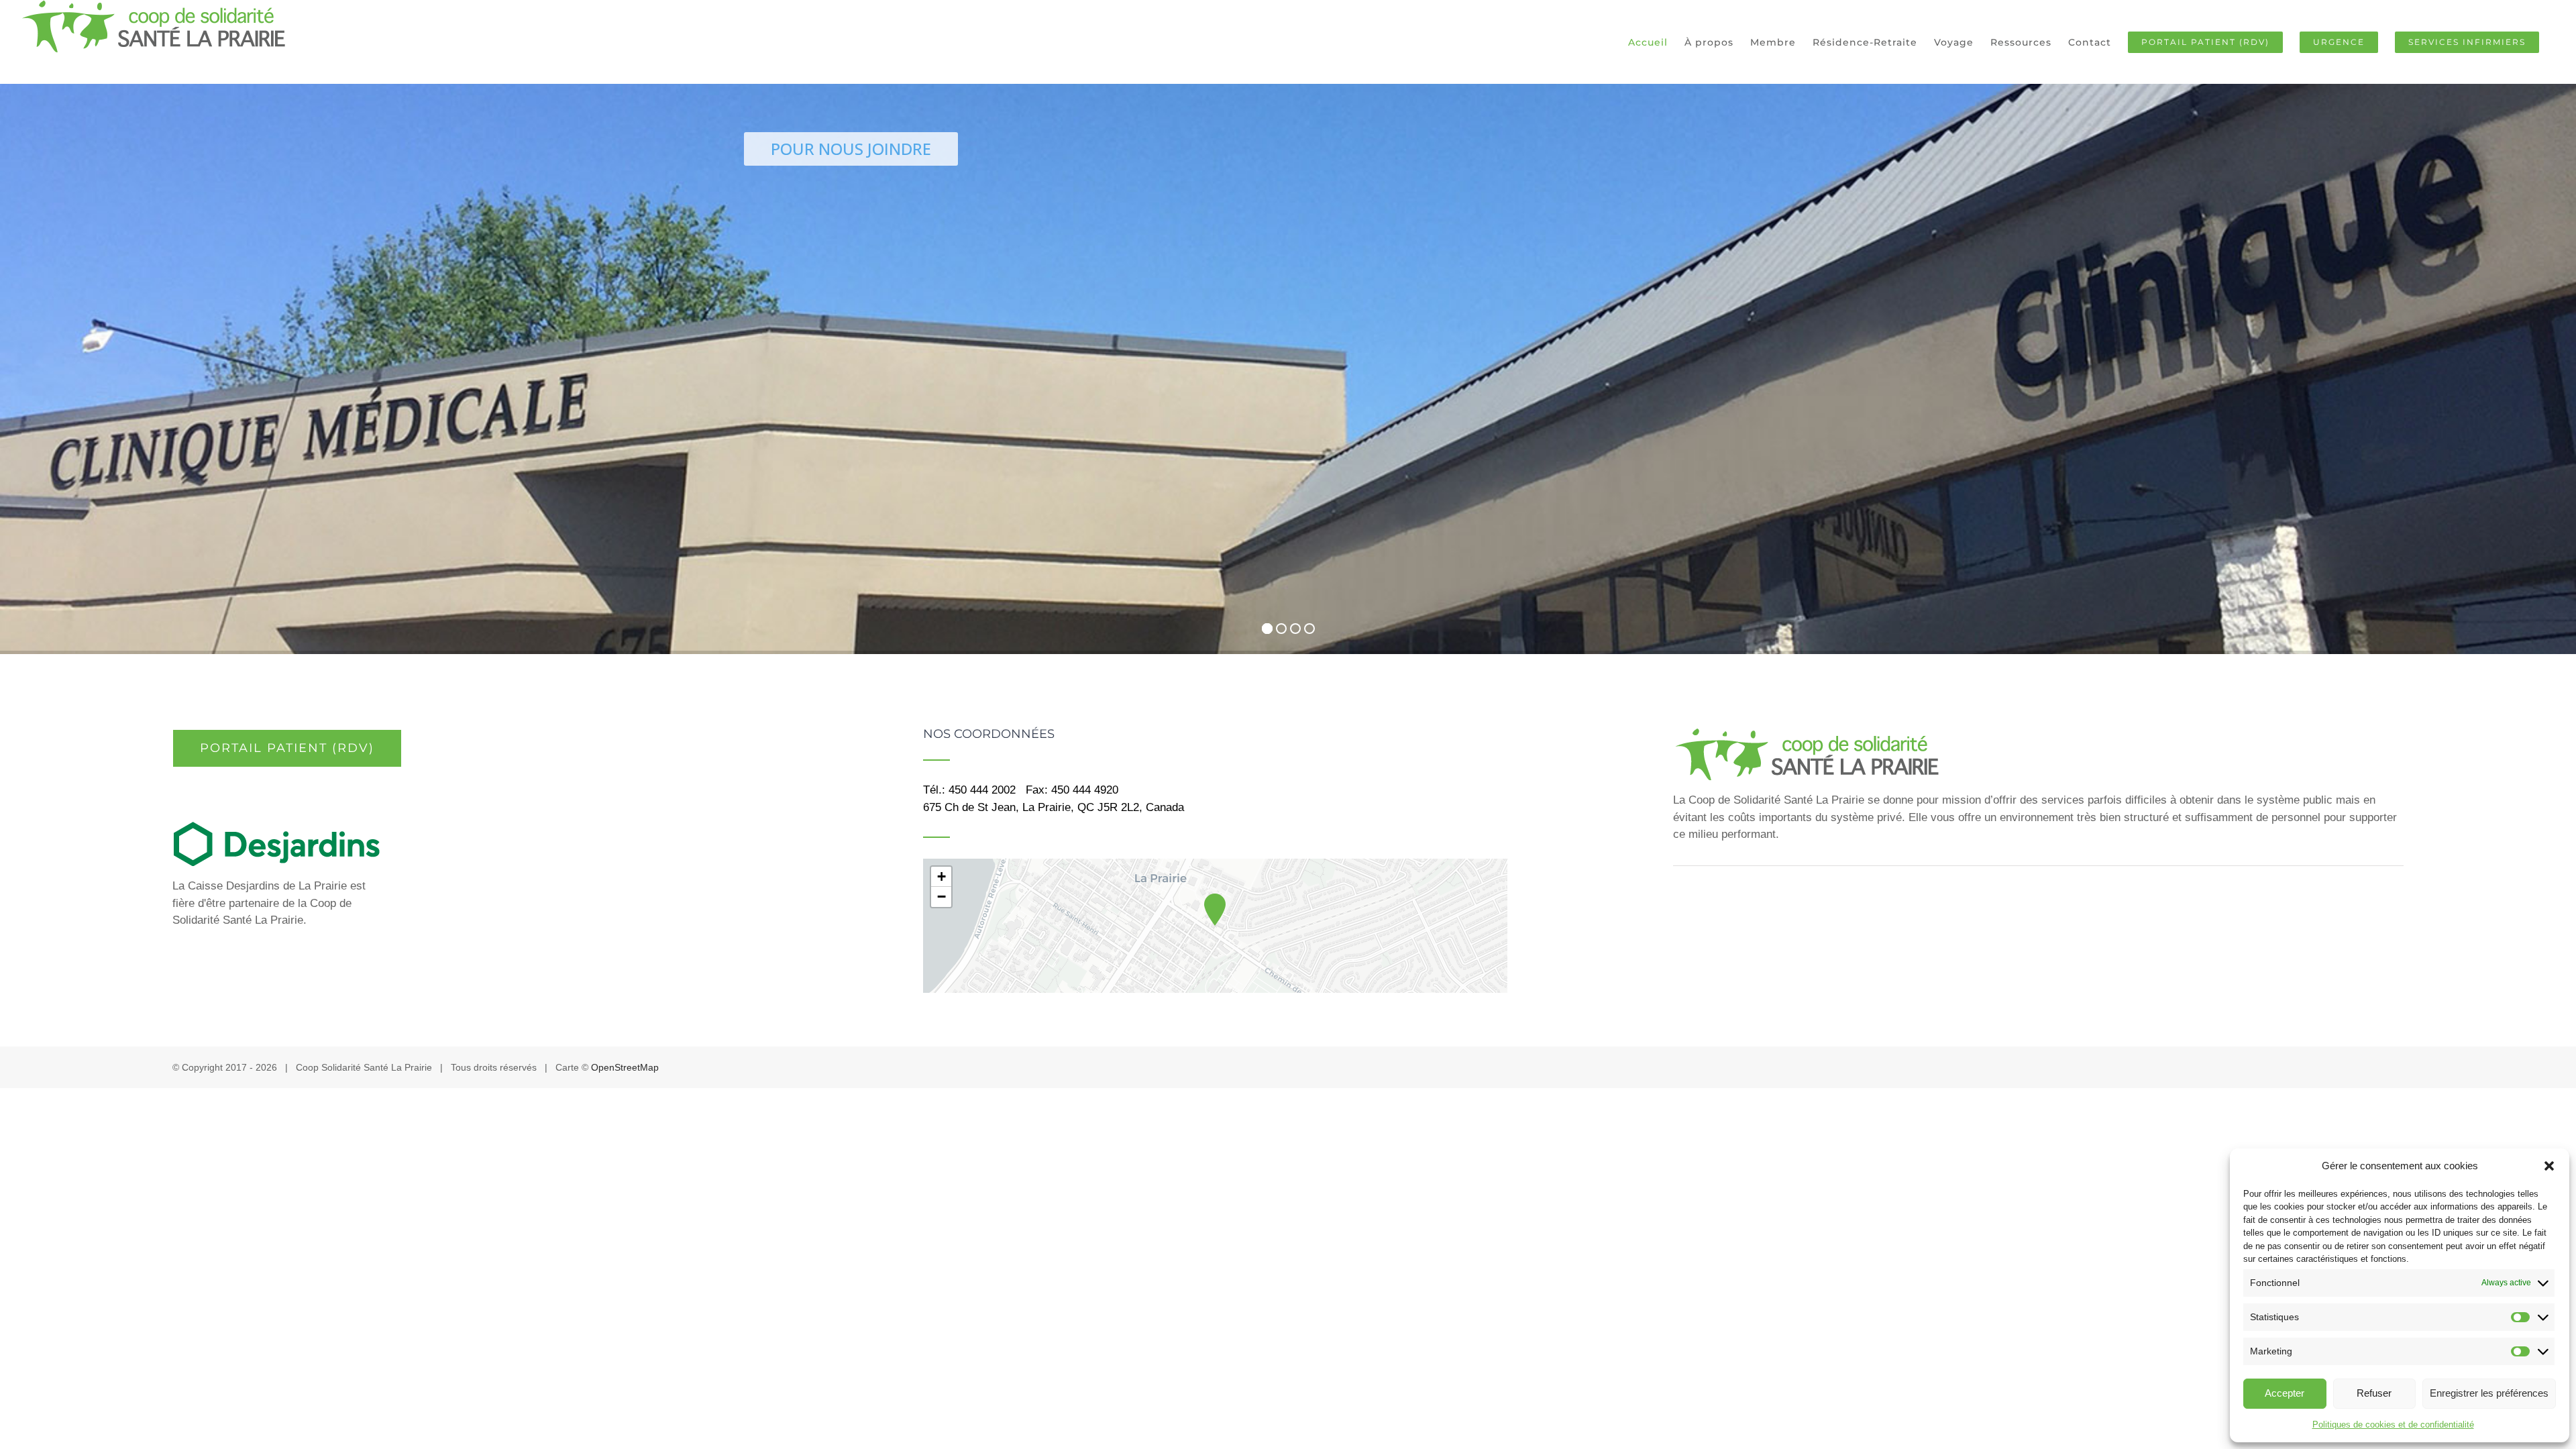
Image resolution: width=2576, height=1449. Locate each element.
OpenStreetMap (625, 1067)
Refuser (2374, 1393)
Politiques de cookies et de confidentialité (2393, 1425)
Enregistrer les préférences (2489, 1393)
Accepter (2285, 1393)
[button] (2549, 1166)
